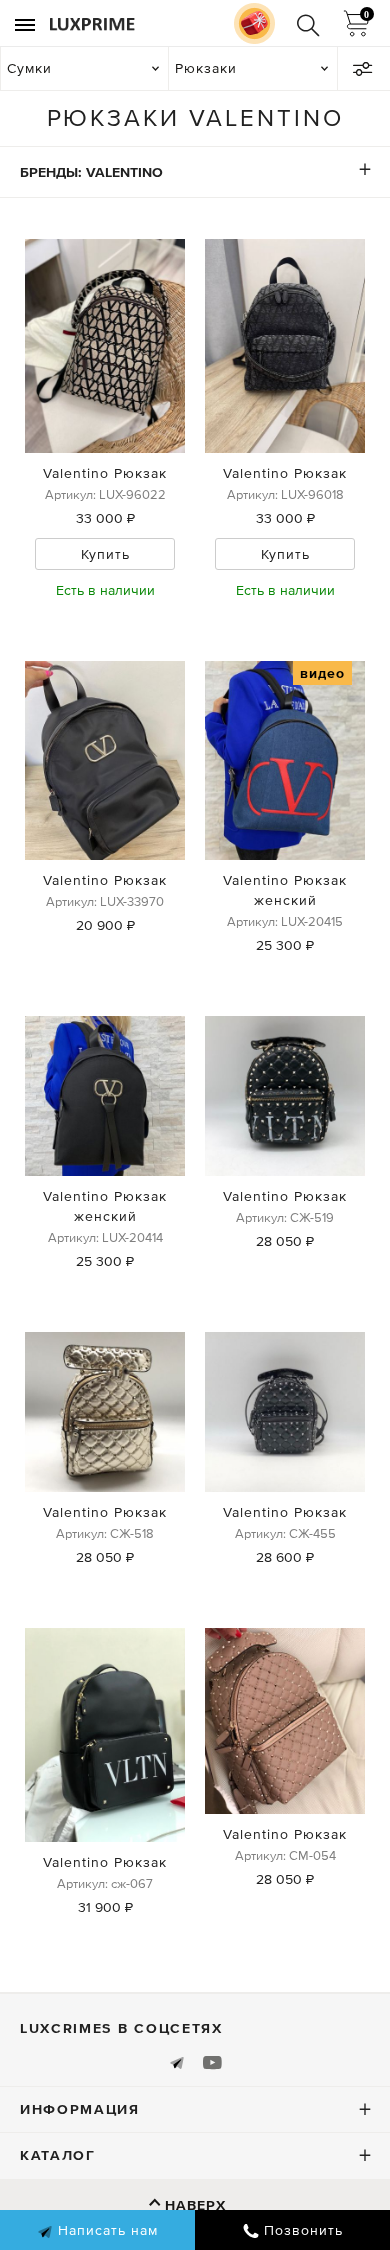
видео (322, 673)
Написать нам (105, 2230)
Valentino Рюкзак (105, 473)
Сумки (29, 68)
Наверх (195, 2205)
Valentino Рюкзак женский (285, 890)
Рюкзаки (206, 68)
